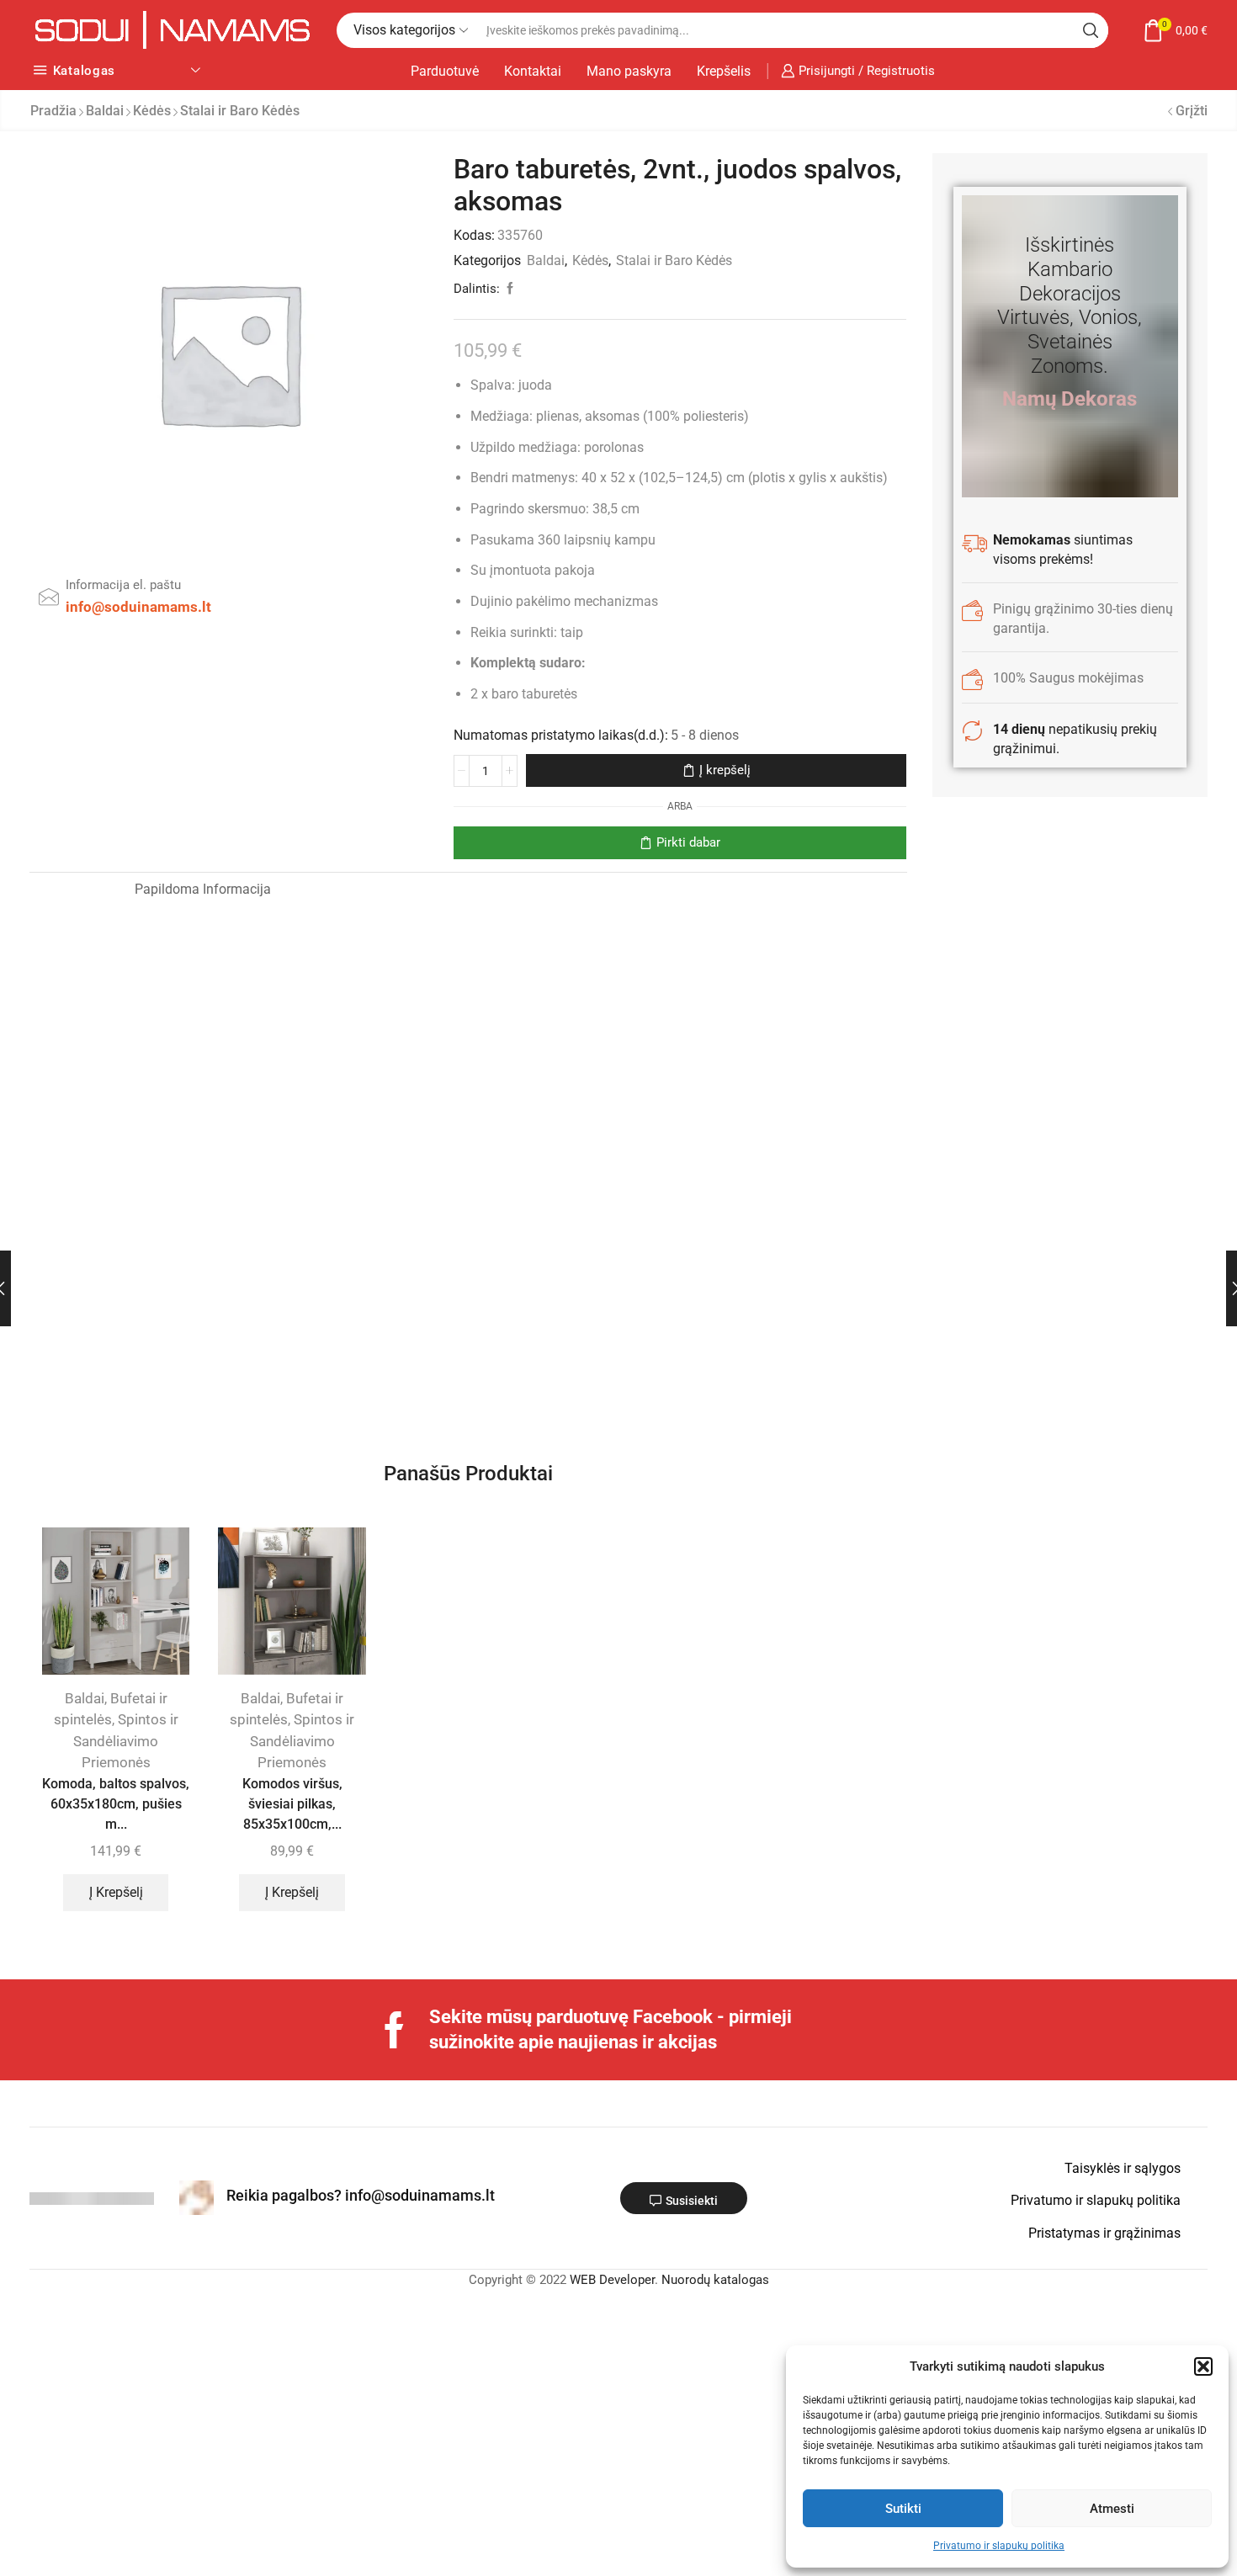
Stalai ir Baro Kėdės (240, 111)
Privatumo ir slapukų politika (999, 2546)
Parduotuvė (445, 71)
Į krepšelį (725, 770)
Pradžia (53, 111)
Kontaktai (533, 71)
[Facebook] (394, 2030)
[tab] (76, 890)
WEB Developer (612, 2280)
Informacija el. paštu (123, 585)
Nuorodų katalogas (715, 2280)
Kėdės (152, 111)
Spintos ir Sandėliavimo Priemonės (126, 1741)
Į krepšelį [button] (116, 1892)
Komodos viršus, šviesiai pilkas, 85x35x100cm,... (292, 1804)
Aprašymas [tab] (76, 889)
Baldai (105, 111)
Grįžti (1192, 111)
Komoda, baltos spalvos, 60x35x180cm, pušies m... (116, 1804)
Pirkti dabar (688, 842)
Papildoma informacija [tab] (203, 889)
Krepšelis (724, 71)
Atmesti (1112, 2509)
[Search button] (1091, 30)
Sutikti (903, 2509)
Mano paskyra (629, 71)
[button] (1203, 2366)
